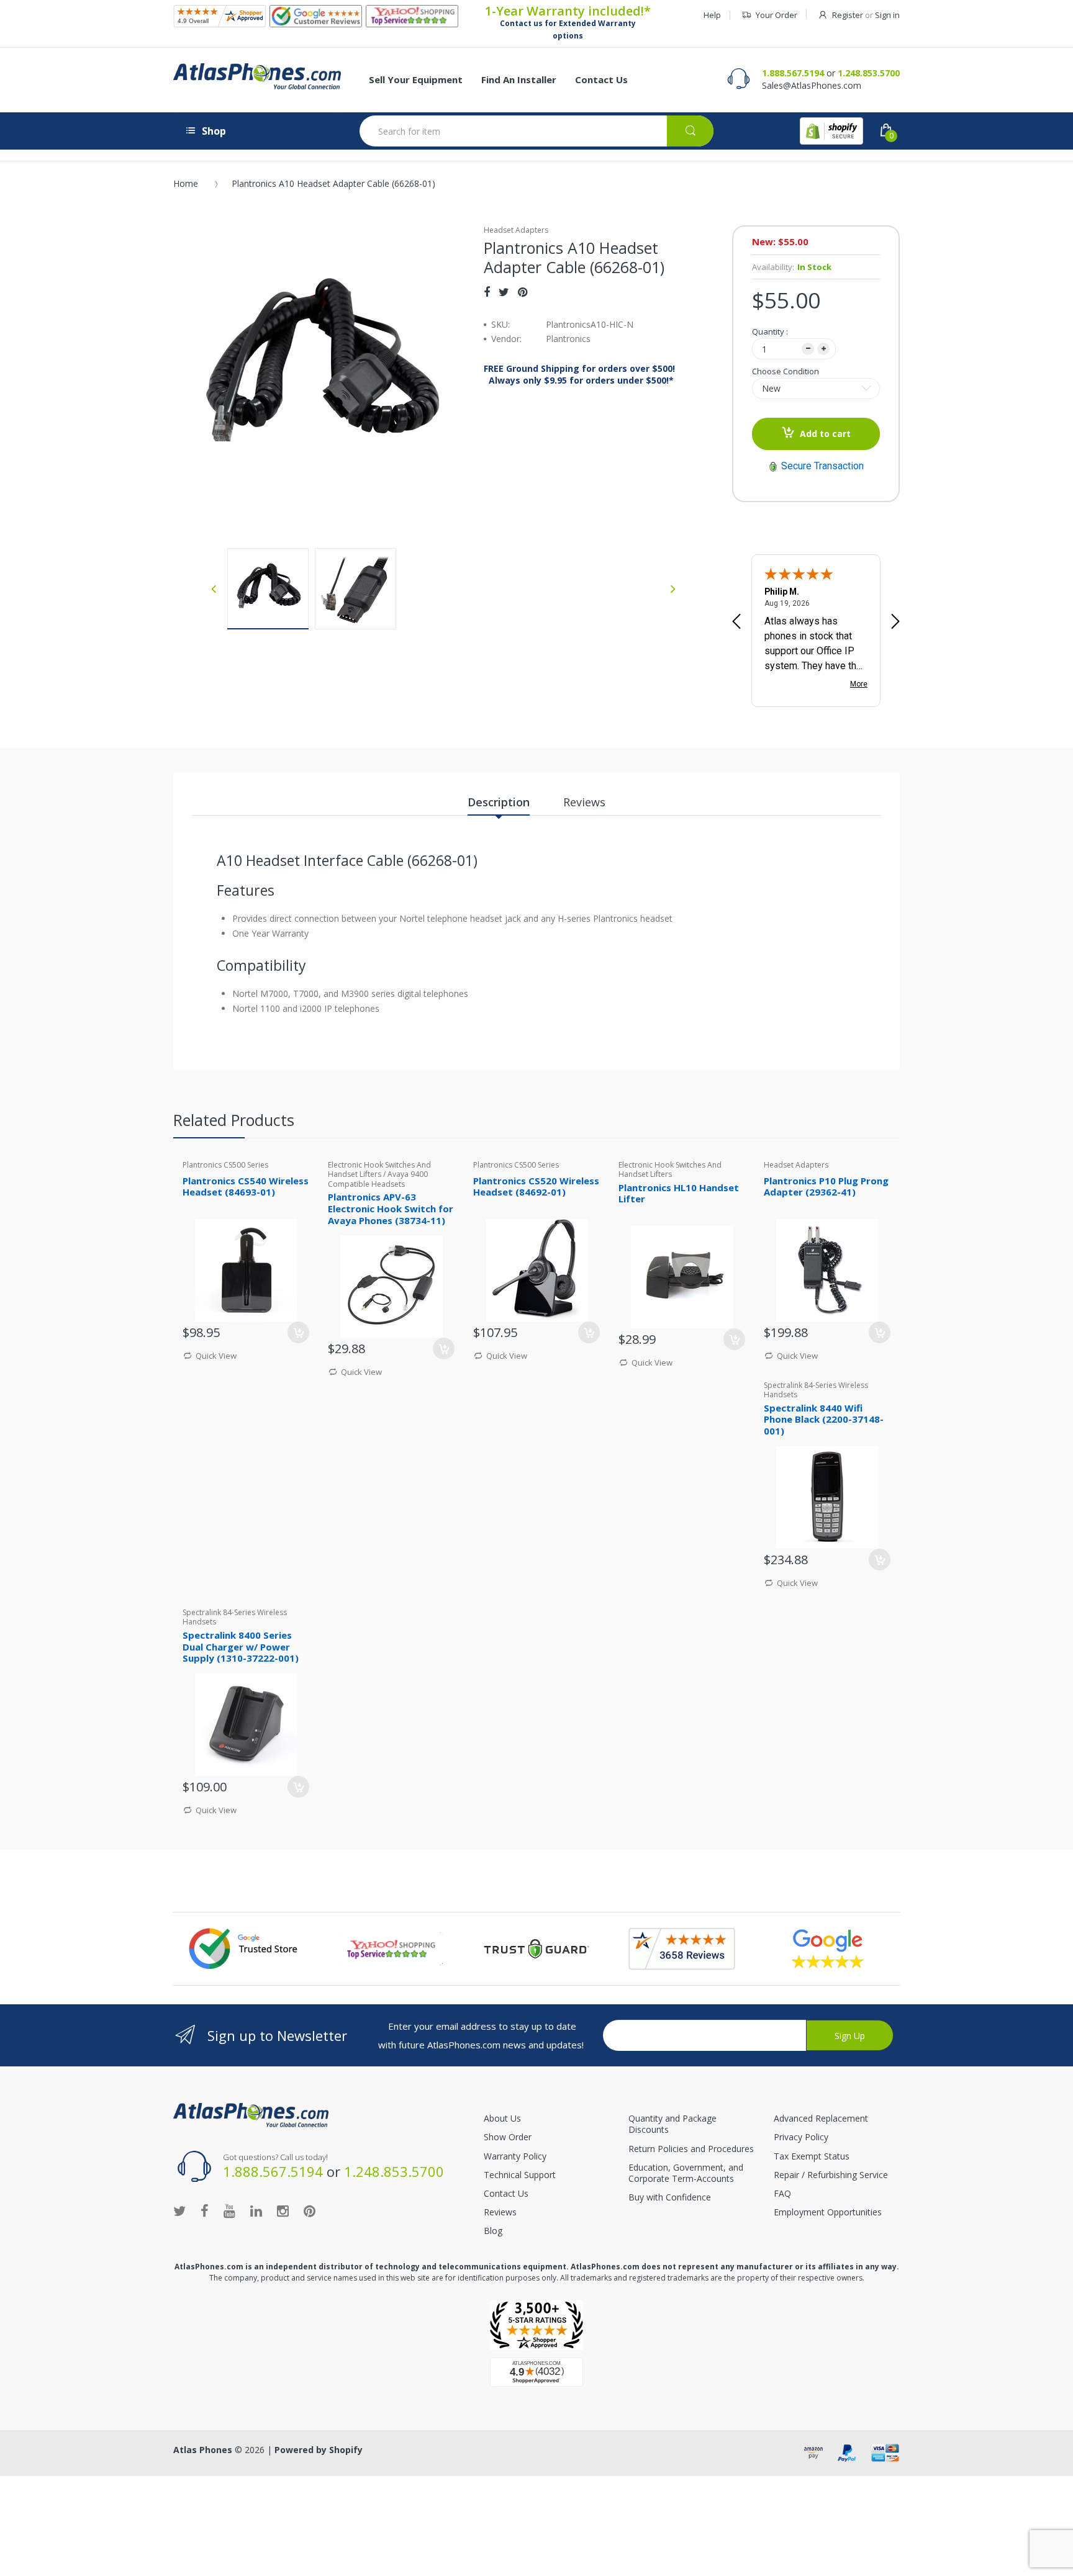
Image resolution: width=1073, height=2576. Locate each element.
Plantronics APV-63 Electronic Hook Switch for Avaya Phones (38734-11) (391, 1209)
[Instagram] (283, 2210)
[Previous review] (736, 623)
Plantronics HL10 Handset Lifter (679, 1193)
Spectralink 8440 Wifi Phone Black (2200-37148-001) (824, 1420)
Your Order (776, 15)
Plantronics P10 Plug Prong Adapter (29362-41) (826, 1187)
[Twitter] (504, 292)
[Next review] (895, 623)
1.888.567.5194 (793, 73)
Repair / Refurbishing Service (831, 2175)
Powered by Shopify (319, 2450)
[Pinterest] (523, 292)
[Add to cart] (589, 1332)
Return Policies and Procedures (691, 2149)
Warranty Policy (515, 2156)
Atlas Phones (203, 2450)
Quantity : (770, 331)
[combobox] (536, 131)
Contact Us (506, 2193)
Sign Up (850, 2036)
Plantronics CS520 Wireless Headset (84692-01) (536, 1187)
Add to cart (825, 434)
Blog (493, 2231)
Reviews (500, 2212)
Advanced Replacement (821, 2118)
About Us (502, 2118)
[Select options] (298, 1332)
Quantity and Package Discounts (672, 2124)
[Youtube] (229, 2210)
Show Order (508, 2137)
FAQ (782, 2193)
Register (848, 15)
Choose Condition (786, 371)
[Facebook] (487, 292)
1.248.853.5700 (869, 73)
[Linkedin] (256, 2210)
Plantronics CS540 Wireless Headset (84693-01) (246, 1187)
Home (186, 183)
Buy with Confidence (670, 2197)
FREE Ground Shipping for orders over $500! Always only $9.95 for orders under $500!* (579, 374)
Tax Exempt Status (812, 2156)
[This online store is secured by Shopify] (831, 131)
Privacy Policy (801, 2137)
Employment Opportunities (828, 2212)
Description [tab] (499, 802)
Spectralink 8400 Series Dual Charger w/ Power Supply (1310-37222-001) (241, 1647)
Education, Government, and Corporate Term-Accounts (686, 2173)
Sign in (887, 15)
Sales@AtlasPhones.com (812, 85)
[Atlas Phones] (257, 76)
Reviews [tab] (584, 802)
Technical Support (520, 2175)
